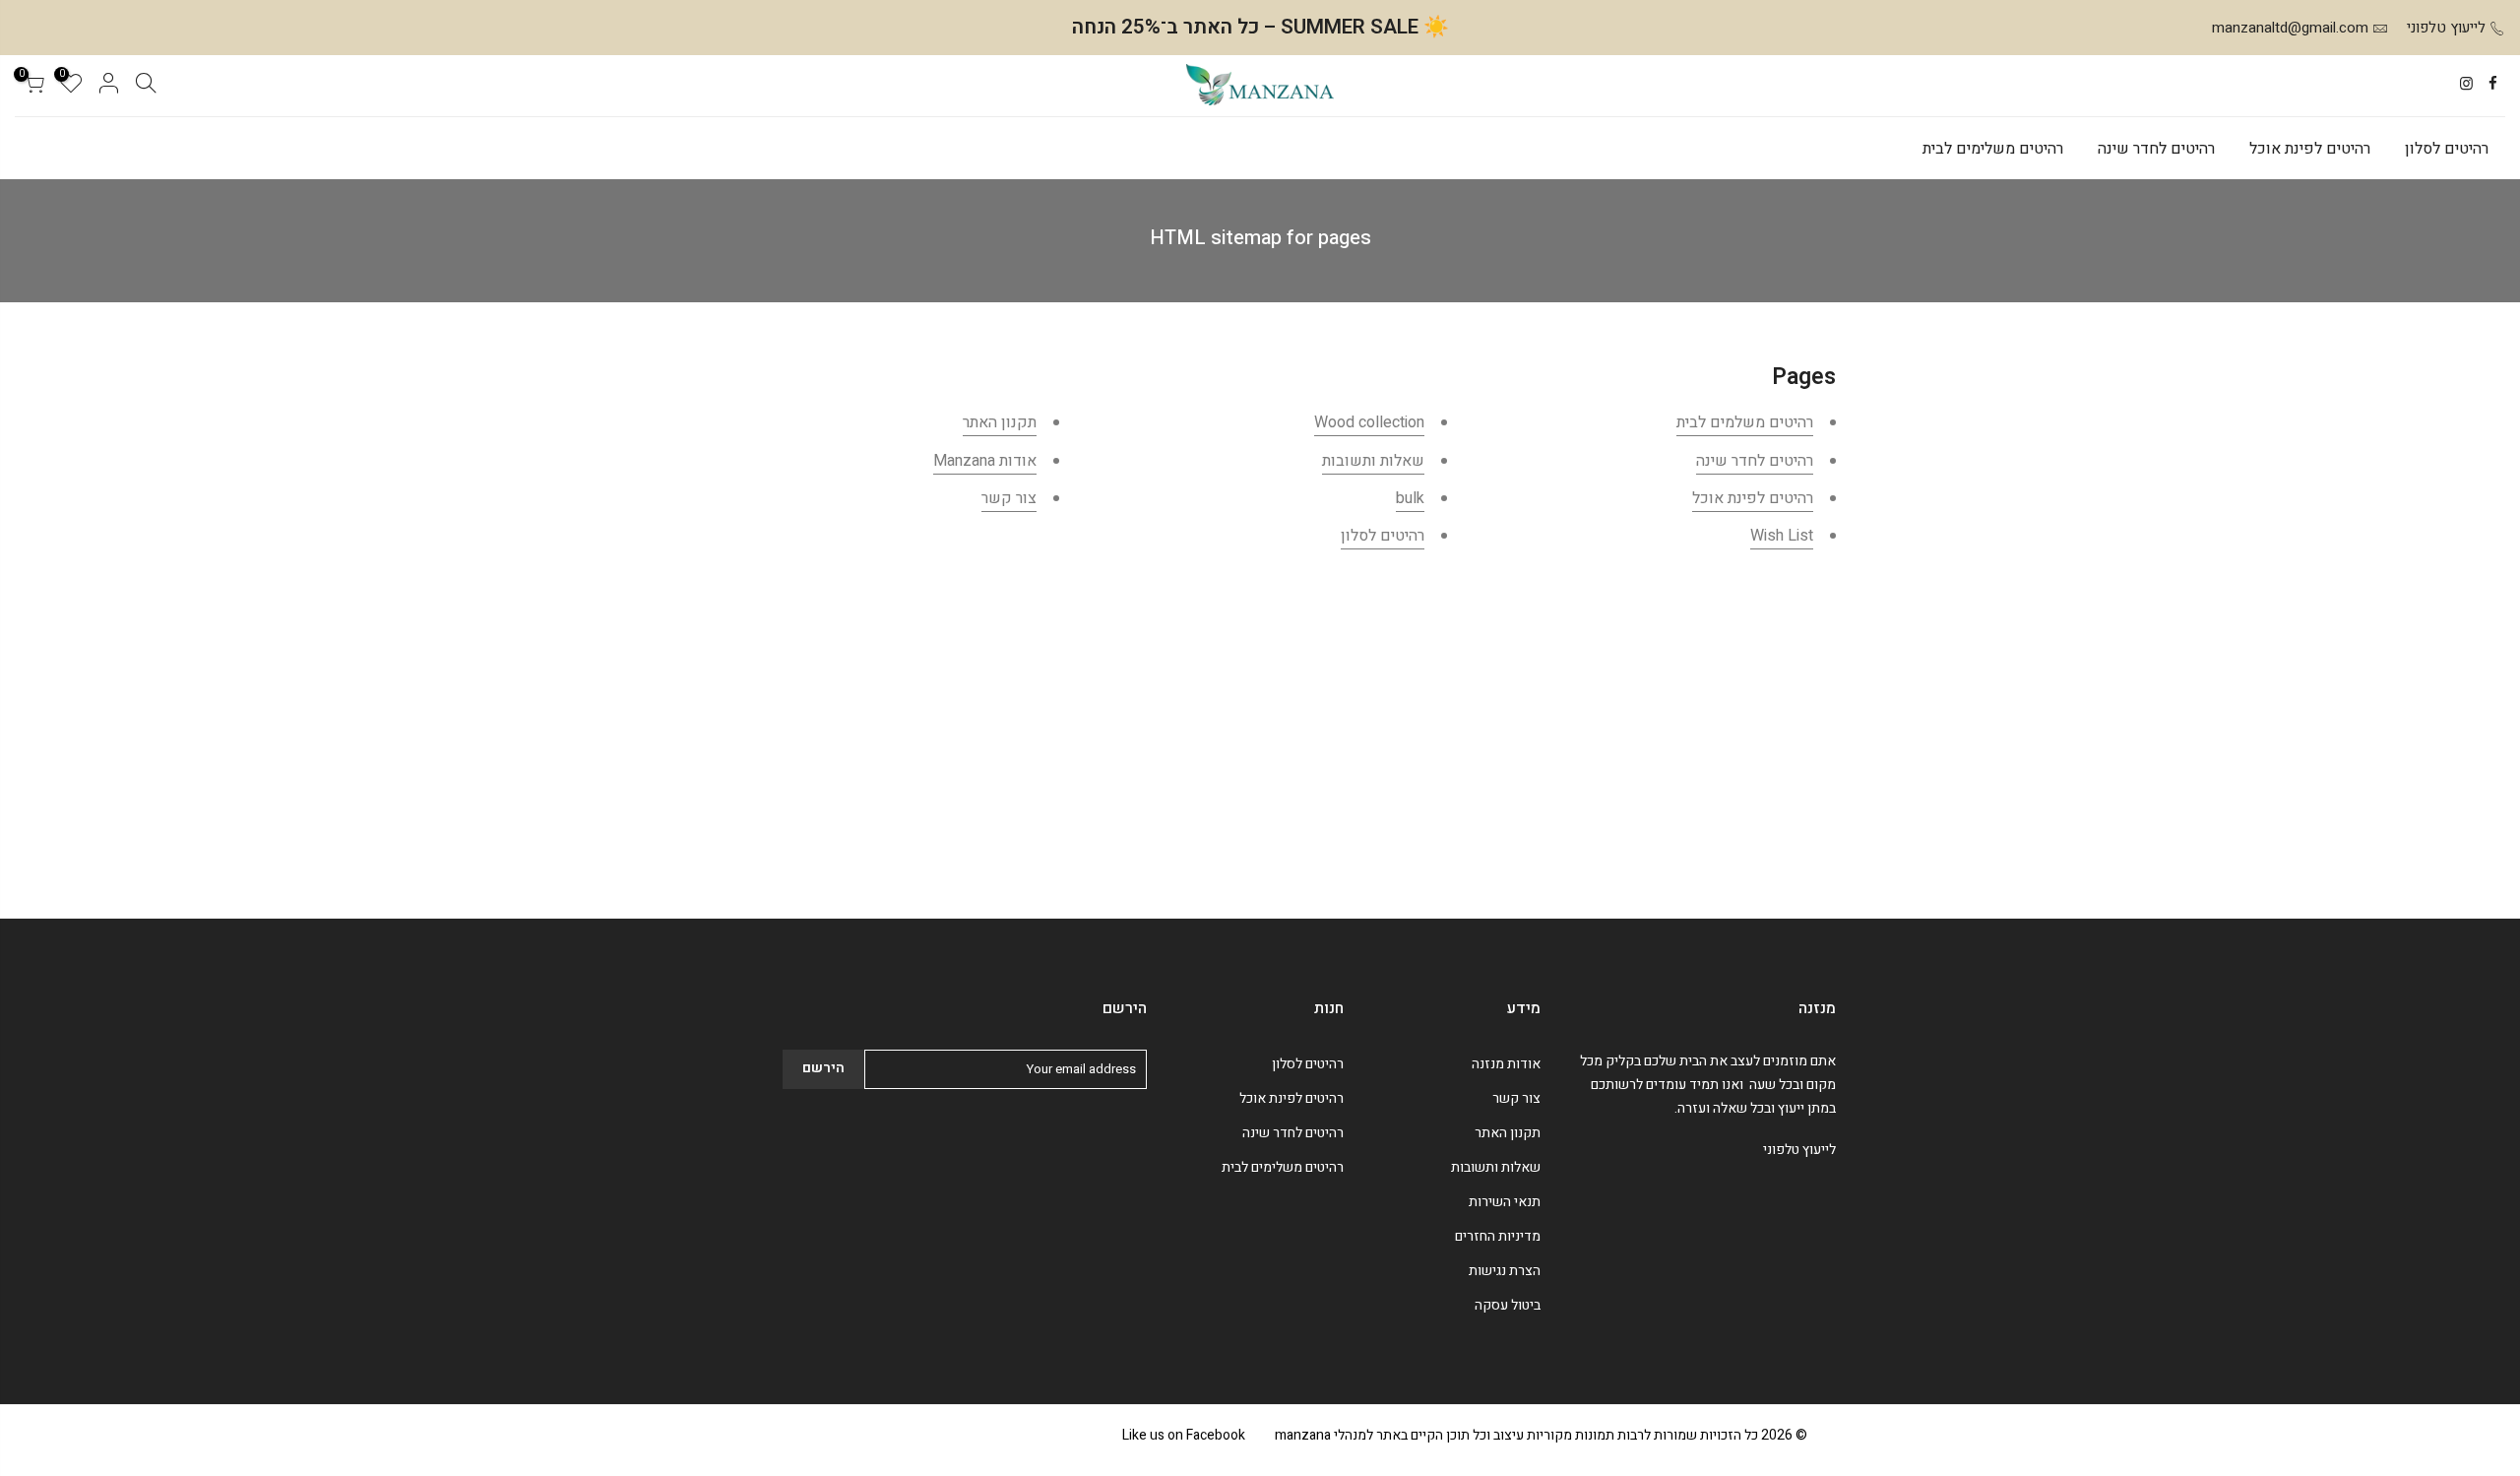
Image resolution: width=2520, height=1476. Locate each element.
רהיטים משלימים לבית (1993, 149)
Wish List (1782, 536)
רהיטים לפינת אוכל (2310, 149)
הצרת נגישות (1505, 1271)
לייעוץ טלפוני (2446, 28)
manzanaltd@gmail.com (2290, 28)
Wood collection (1369, 422)
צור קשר (1009, 498)
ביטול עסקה (1508, 1305)
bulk (1410, 498)
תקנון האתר (1000, 422)
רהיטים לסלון (2447, 149)
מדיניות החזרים (1498, 1236)
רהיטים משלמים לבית (1745, 422)
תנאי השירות (1505, 1202)
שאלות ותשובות (1373, 461)
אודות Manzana (985, 461)
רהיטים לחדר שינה (2156, 149)
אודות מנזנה (1506, 1064)
